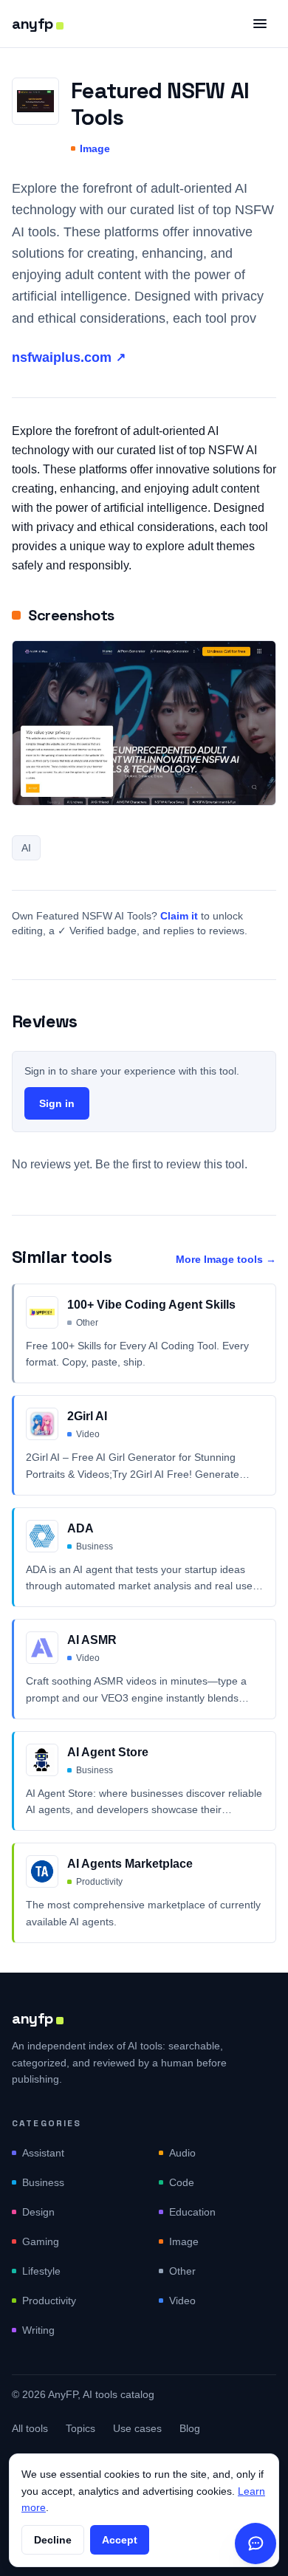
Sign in (57, 1103)
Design (38, 2212)
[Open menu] (260, 24)
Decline (53, 2540)
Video (182, 2301)
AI (26, 848)
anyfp (32, 24)
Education (192, 2212)
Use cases (137, 2428)
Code (182, 2182)
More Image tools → (226, 1259)
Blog (190, 2428)
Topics (80, 2428)
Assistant (43, 2153)
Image (95, 148)
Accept (120, 2540)
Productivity (49, 2301)
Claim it (179, 916)
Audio (182, 2153)
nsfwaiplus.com (69, 357)
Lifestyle (41, 2271)
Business (43, 2182)
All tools (30, 2428)
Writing (38, 2330)
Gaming (41, 2241)
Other (182, 2271)
